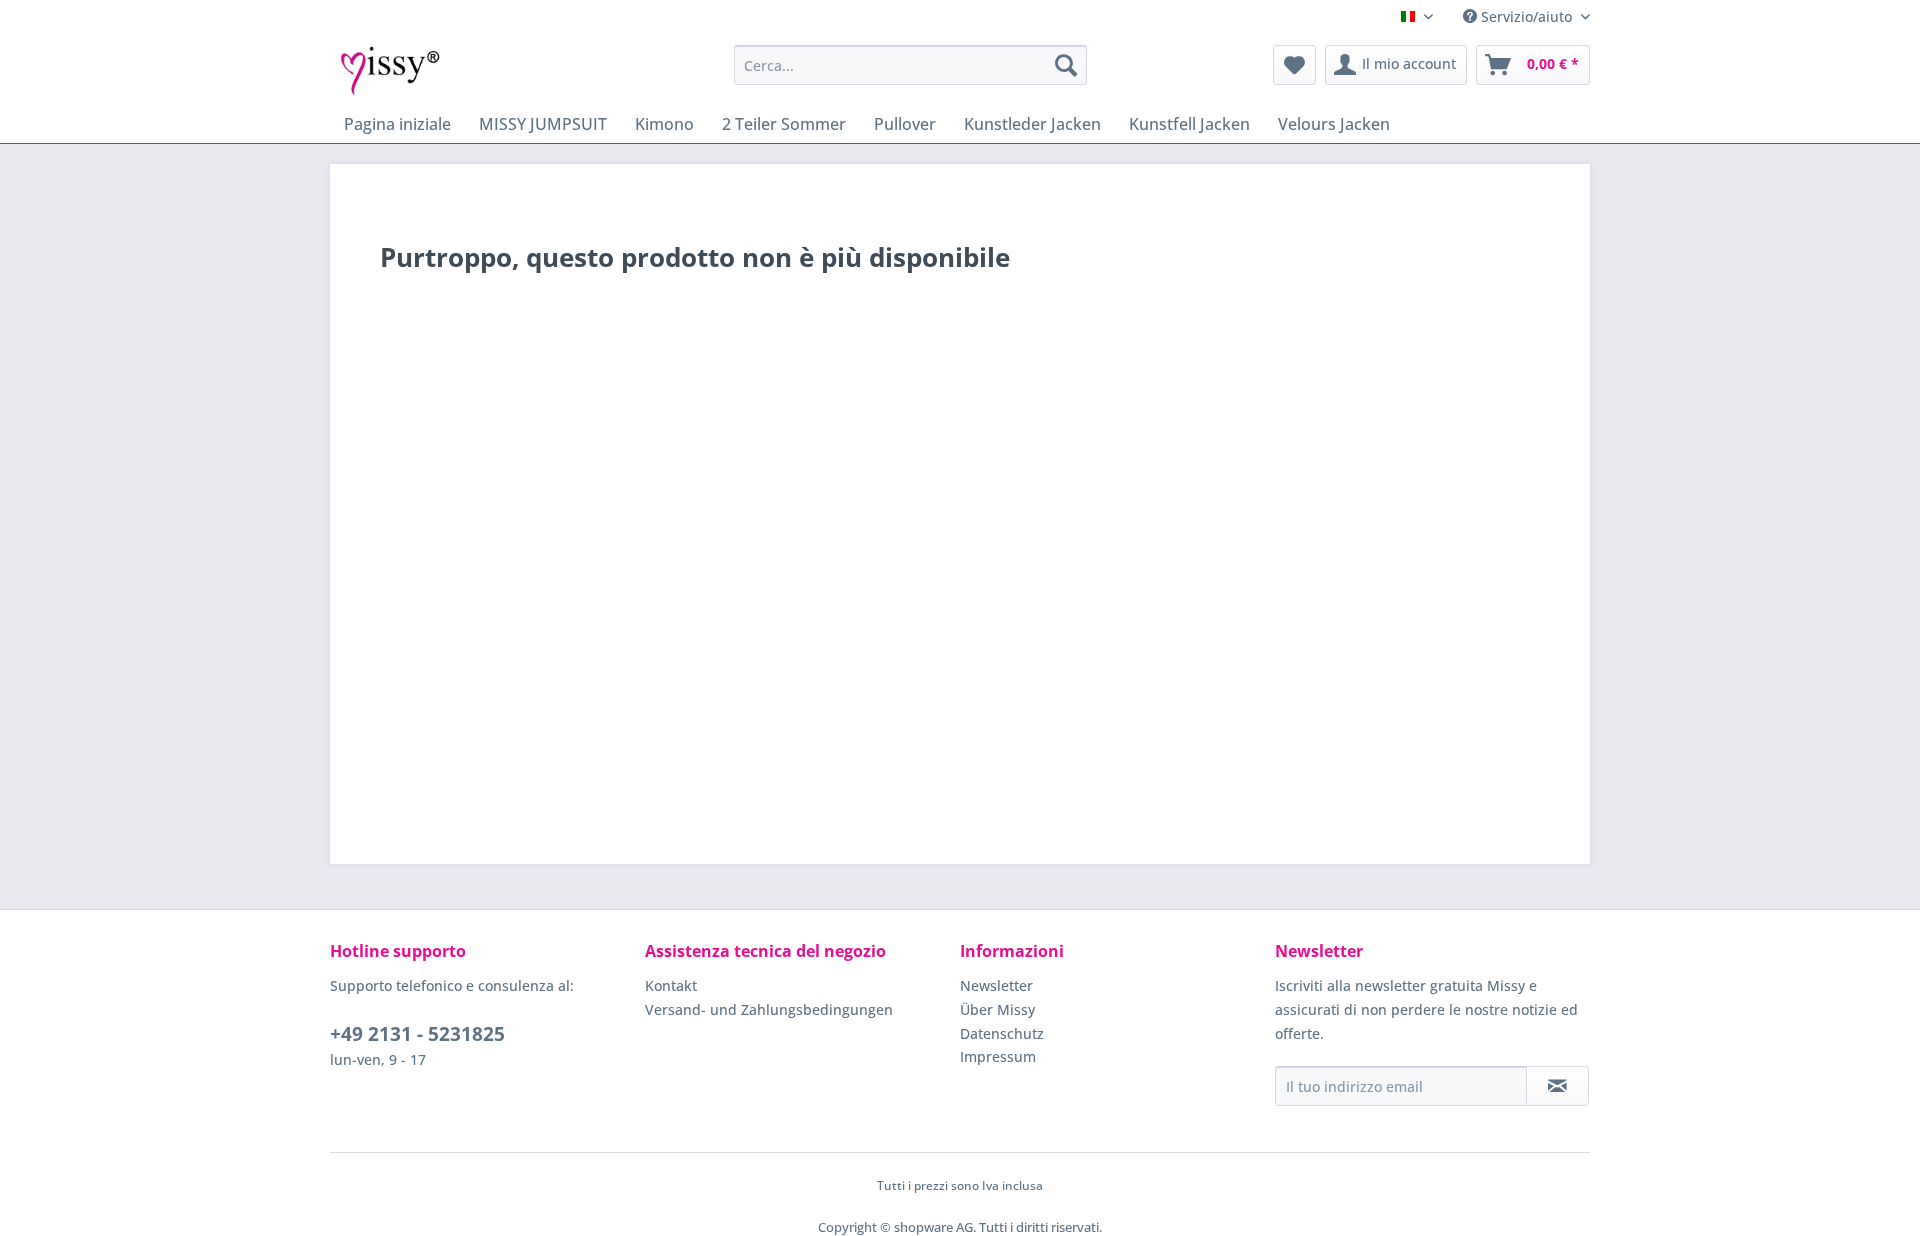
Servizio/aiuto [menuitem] (1526, 16)
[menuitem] (910, 65)
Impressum (998, 1056)
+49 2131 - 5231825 (417, 1034)
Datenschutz (1002, 1033)
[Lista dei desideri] (1294, 65)
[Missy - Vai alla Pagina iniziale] (390, 70)
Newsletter (996, 985)
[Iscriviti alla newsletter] (1557, 1086)
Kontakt (671, 985)
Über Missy (997, 1009)
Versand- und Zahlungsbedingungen (769, 1009)
